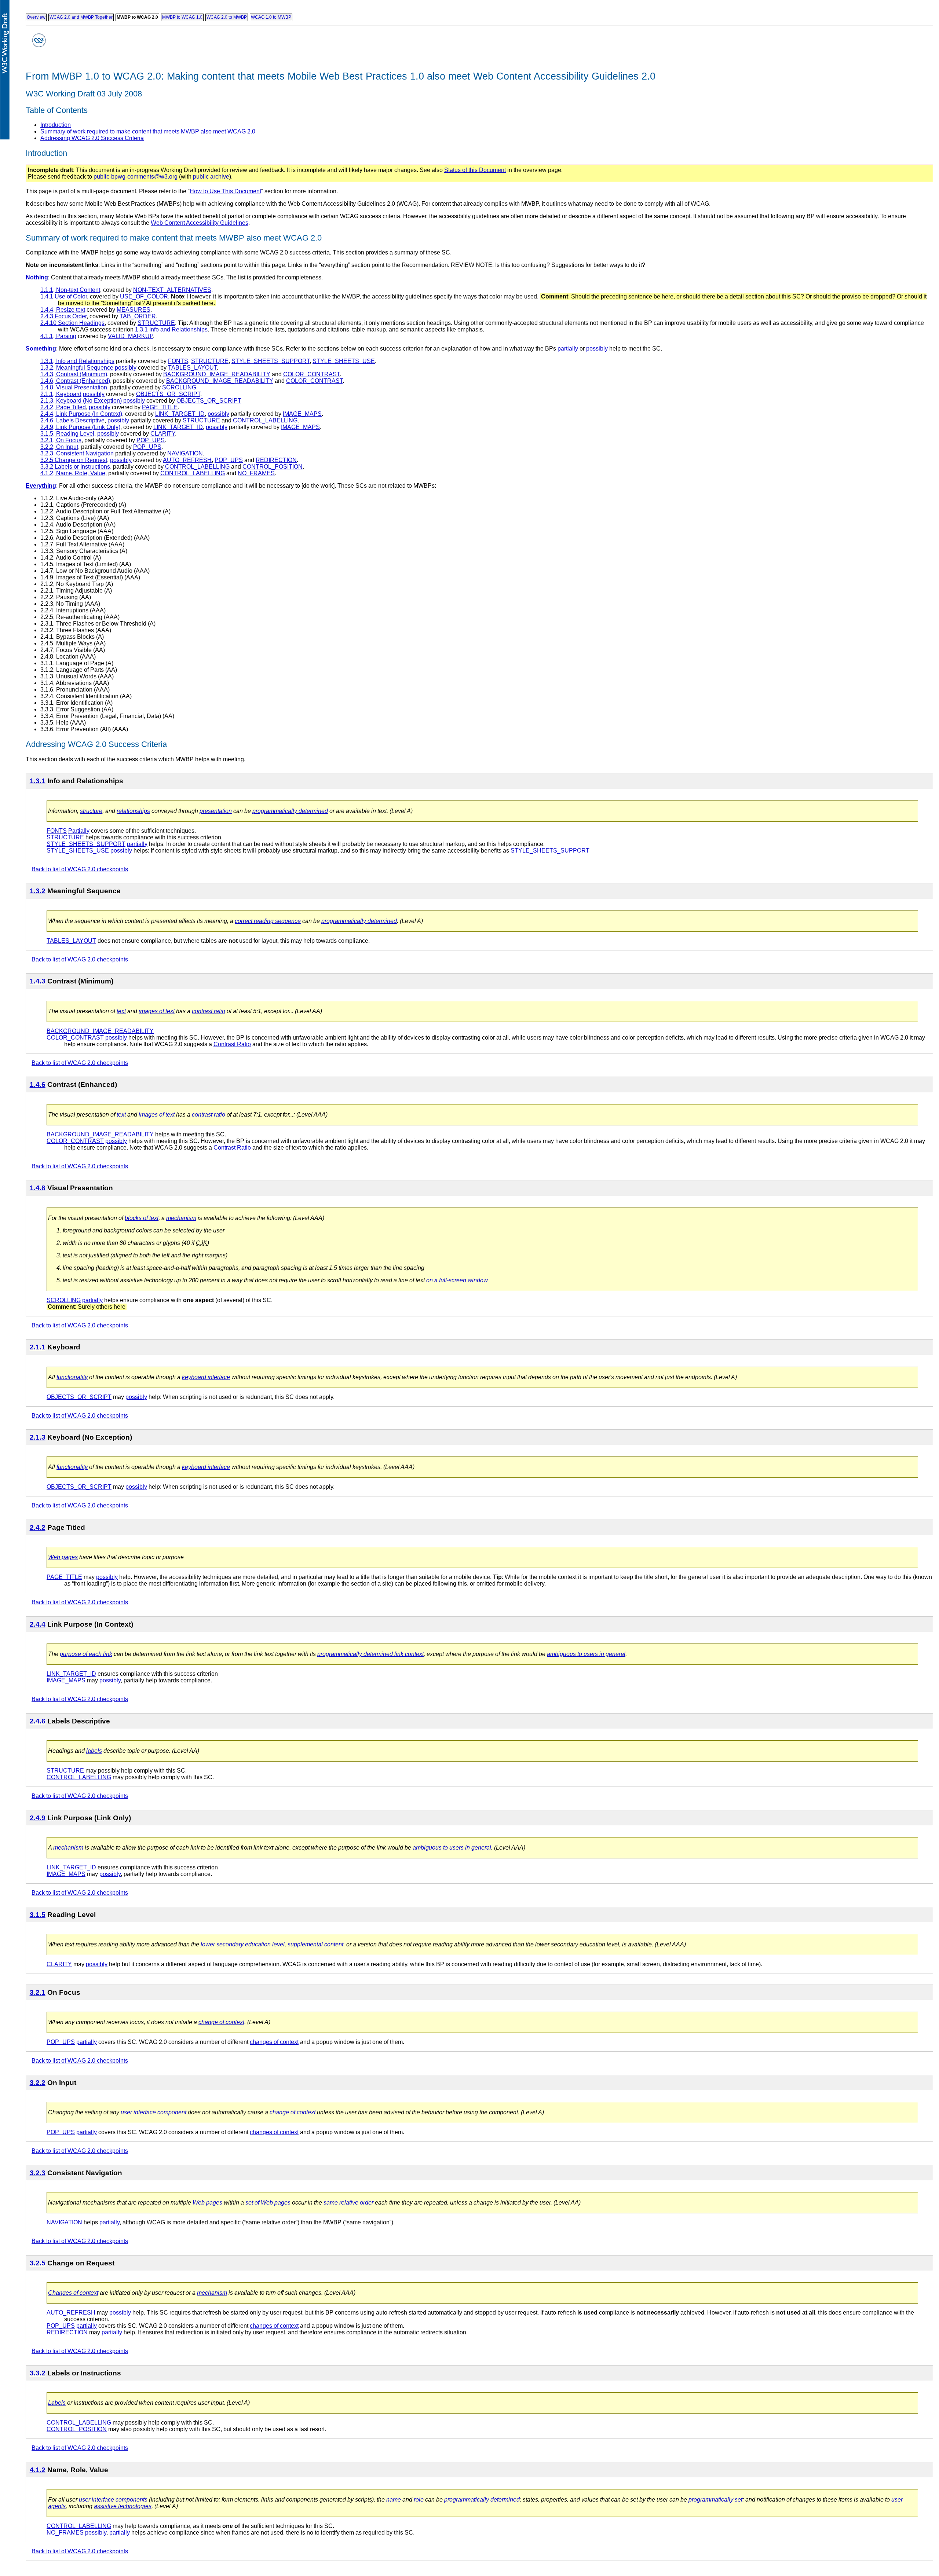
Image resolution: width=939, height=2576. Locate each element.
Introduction (56, 125)
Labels (57, 2403)
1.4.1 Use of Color (64, 296)
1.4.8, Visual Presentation (74, 387)
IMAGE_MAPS (302, 414)
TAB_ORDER (138, 316)
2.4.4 (38, 1624)
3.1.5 (38, 1915)
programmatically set (715, 2500)
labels (94, 1751)
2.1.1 (38, 1347)
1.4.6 (38, 1084)
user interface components (113, 2500)
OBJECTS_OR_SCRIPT (168, 394)
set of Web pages (268, 2203)
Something (41, 349)
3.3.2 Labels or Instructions (75, 467)
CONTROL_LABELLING (265, 420)
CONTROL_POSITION (273, 467)
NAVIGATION (185, 453)
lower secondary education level (243, 1944)
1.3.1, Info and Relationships (77, 361)
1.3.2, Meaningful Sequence (77, 368)
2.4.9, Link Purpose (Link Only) (80, 427)
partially (568, 349)
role (419, 2500)
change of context (221, 2022)
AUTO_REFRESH (187, 460)
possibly (597, 349)
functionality (72, 1377)
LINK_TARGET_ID (180, 414)
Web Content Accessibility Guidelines (200, 223)
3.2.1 (38, 1992)
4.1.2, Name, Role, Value (73, 473)
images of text (157, 1011)
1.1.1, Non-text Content (70, 290)
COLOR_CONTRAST (311, 374)
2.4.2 (38, 1527)
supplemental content (315, 1944)
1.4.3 (38, 981)
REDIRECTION (276, 460)
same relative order (348, 2203)
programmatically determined (290, 811)
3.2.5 (38, 2263)
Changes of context (73, 2293)
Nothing (37, 277)
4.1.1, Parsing (58, 336)
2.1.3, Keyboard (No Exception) (81, 401)
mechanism (181, 1218)
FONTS (178, 361)
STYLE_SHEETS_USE (344, 361)
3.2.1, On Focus (61, 440)
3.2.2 (38, 2083)
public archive (211, 177)
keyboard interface (206, 1377)
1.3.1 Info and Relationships (171, 329)
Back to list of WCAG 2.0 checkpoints (80, 869)
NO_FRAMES (256, 473)
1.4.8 (38, 1188)
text (121, 1011)
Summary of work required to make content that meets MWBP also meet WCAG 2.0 (148, 131)
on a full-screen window (457, 1280)
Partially (79, 831)
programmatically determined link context (370, 1654)
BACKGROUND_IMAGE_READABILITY (217, 374)
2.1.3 (38, 1437)
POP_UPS (151, 440)
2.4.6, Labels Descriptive (72, 420)
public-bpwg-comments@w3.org (136, 177)
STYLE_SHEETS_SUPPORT (271, 361)
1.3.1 (38, 781)
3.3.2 (38, 2373)
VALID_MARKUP (130, 336)
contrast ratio (209, 1011)
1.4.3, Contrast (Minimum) (74, 374)
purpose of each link (86, 1654)
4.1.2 (38, 2470)
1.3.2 (38, 891)
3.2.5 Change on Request (74, 460)
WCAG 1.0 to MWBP (271, 17)
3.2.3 (38, 2173)
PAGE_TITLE (160, 407)
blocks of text (142, 1218)
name (394, 2500)
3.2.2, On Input (59, 447)
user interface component (154, 2112)
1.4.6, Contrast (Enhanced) (75, 381)
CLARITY (163, 434)
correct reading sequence (268, 921)
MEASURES (134, 310)
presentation (216, 811)
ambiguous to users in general (586, 1654)
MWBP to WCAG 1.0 (182, 17)
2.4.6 (38, 1721)
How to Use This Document (225, 191)
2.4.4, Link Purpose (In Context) (81, 414)
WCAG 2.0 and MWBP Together (81, 17)
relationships (133, 811)
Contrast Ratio (232, 1044)
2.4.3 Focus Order (63, 316)
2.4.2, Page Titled (63, 407)
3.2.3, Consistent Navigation (77, 453)
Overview (36, 17)
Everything (41, 486)
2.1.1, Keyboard (61, 394)
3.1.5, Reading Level (67, 434)
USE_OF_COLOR (144, 296)
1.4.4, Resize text (63, 310)
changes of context (274, 2042)
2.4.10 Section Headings (72, 323)
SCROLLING (179, 387)
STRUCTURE (156, 323)
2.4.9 (38, 1818)
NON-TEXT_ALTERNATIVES (172, 290)
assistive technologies (123, 2506)
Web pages (63, 1557)
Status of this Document (475, 170)
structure (91, 811)
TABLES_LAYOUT (192, 368)
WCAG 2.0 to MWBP (227, 17)
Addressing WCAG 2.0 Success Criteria (92, 138)
